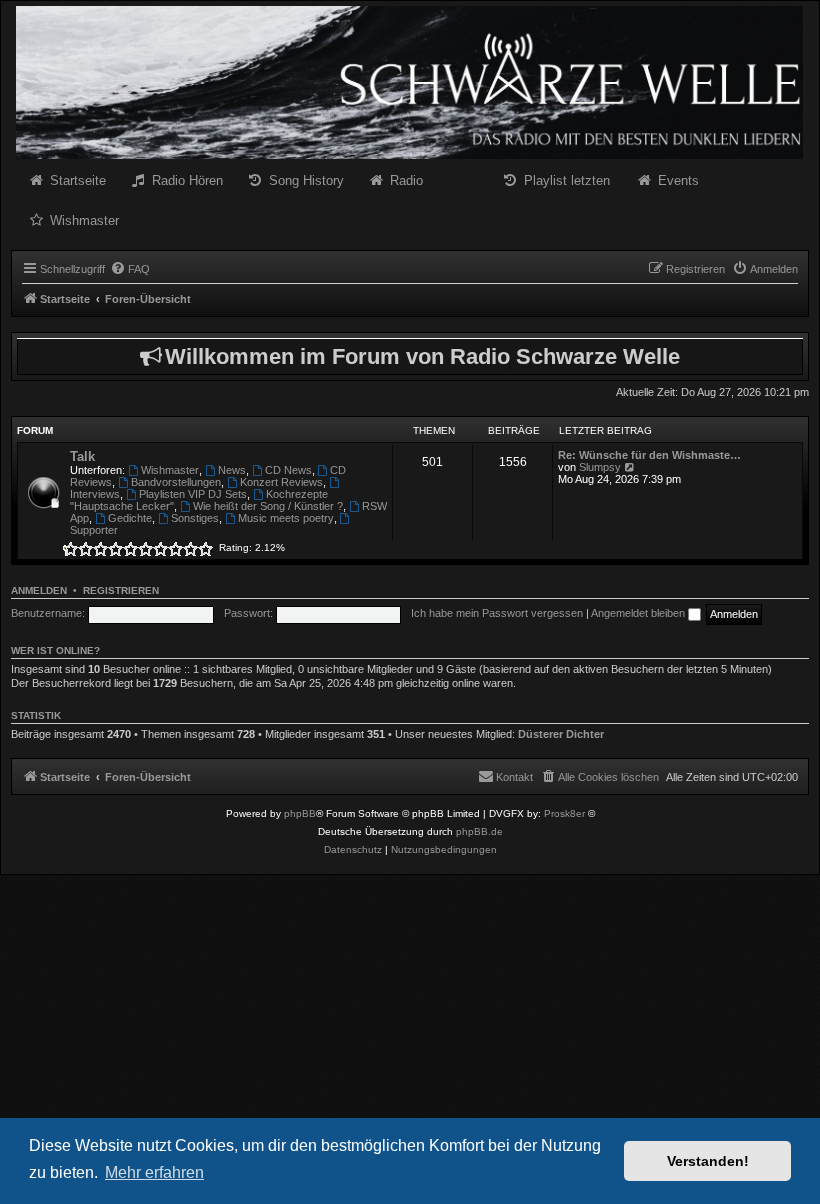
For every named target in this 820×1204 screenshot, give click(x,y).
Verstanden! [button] (708, 1161)
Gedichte (130, 518)
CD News (288, 470)
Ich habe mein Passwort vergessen (497, 613)
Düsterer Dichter (561, 734)
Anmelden (39, 590)
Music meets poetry (286, 518)
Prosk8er (564, 813)
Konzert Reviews (281, 482)
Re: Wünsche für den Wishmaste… (649, 455)
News (232, 470)
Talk (82, 456)
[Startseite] (410, 82)
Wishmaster (170, 470)
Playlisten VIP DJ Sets (193, 494)
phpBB (300, 813)
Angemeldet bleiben (639, 613)
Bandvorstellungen (176, 482)
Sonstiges (195, 518)
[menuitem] (130, 269)
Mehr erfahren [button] (154, 1172)
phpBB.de (479, 831)
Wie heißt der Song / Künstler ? (268, 506)
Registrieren (121, 590)
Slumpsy (600, 467)
